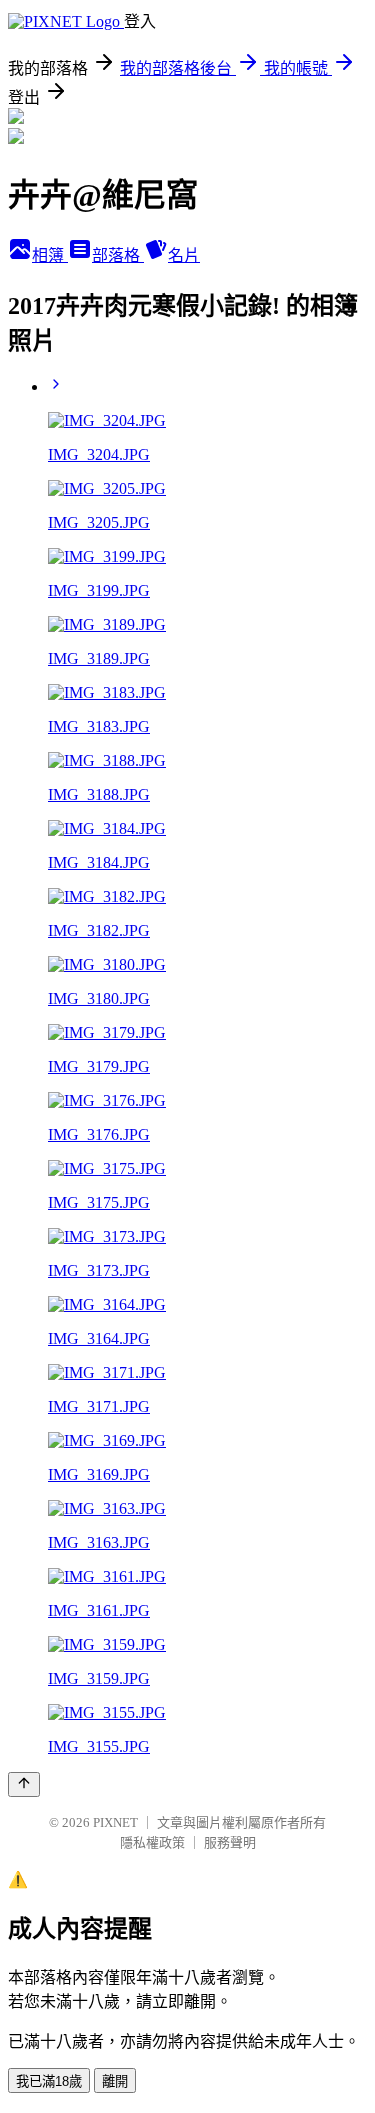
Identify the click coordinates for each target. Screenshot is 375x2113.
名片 (184, 255)
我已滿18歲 (49, 2081)
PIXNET (115, 1822)
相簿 (50, 255)
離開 (115, 2081)
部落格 (118, 255)
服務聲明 (230, 1842)
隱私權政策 (152, 1842)
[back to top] (24, 1784)
